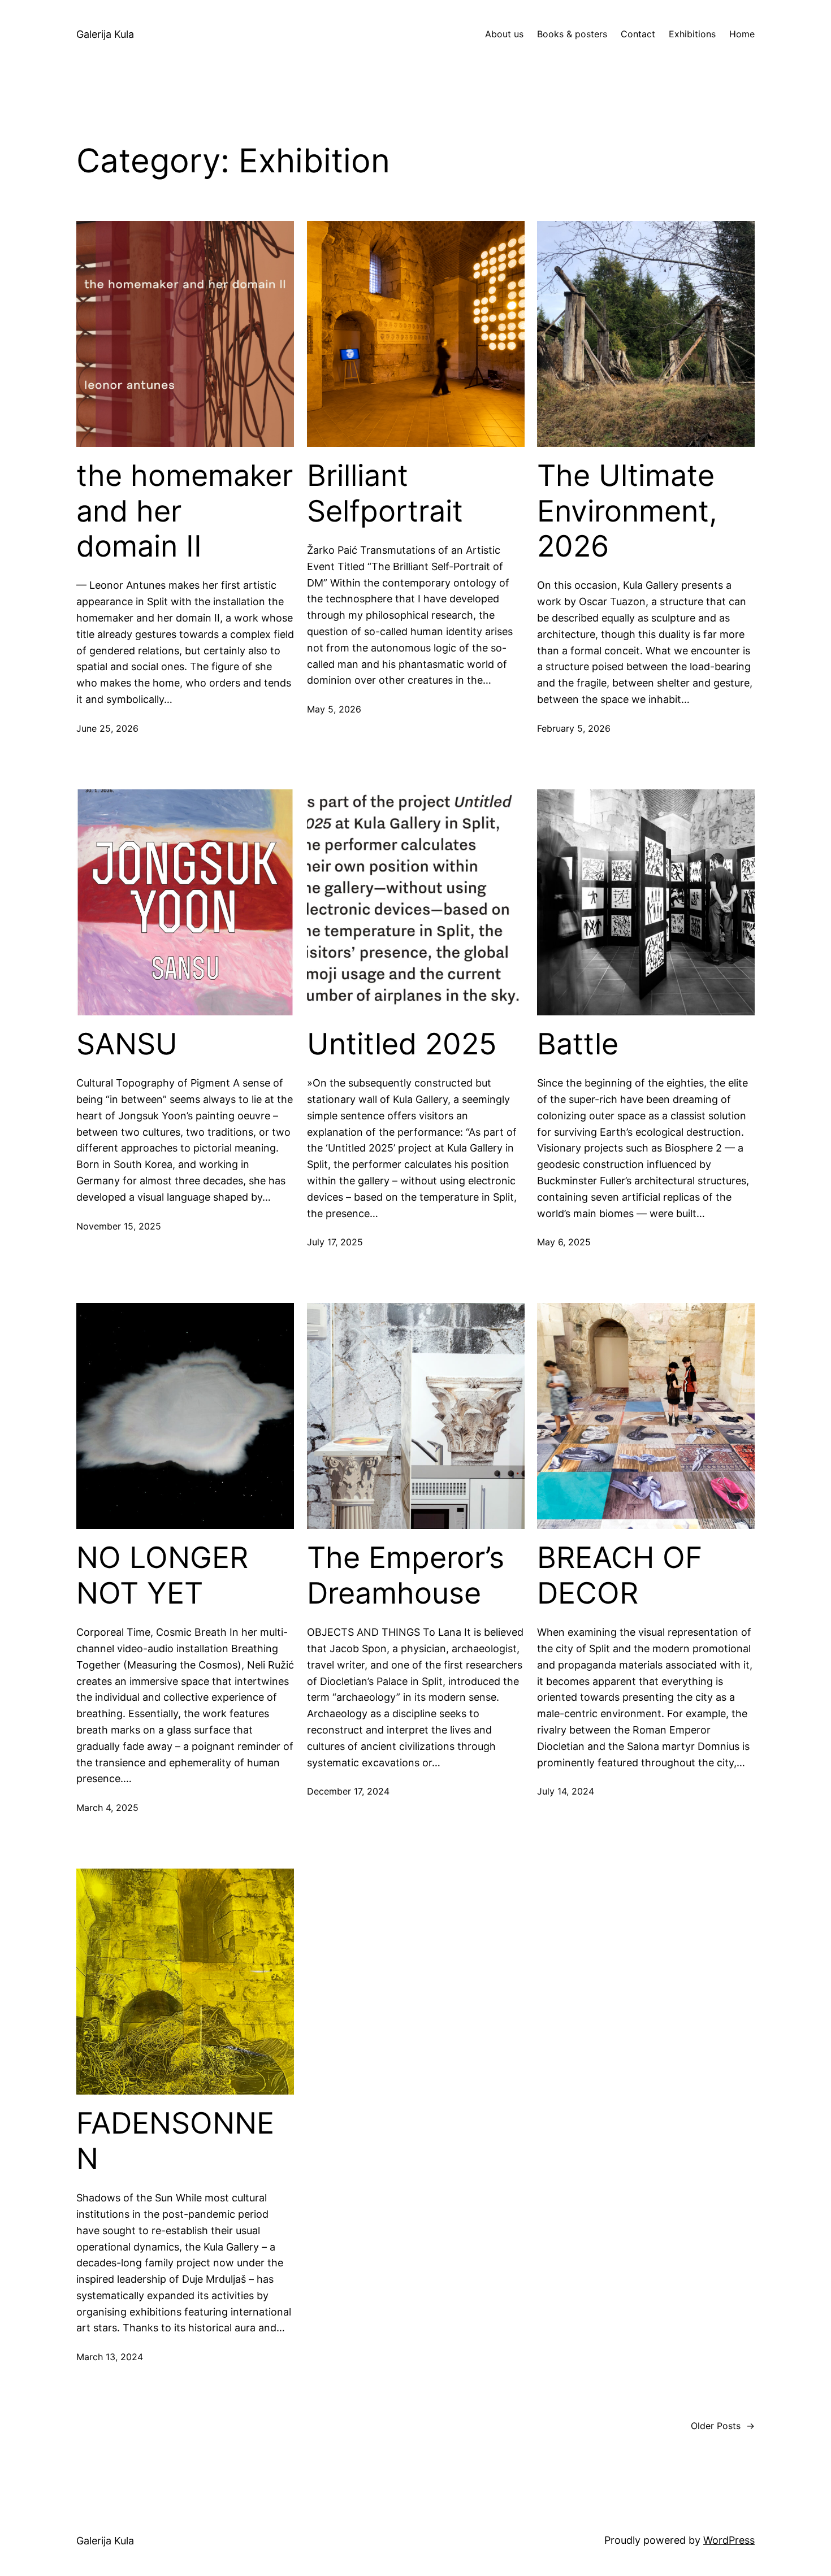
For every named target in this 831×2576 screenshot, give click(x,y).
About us (504, 34)
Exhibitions (692, 34)
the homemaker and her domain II (185, 511)
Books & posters (572, 34)
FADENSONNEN (175, 2141)
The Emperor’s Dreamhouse (406, 1575)
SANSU (127, 1044)
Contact (638, 34)
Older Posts (723, 2426)
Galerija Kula (105, 34)
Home (742, 34)
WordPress (729, 2540)
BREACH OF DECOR (620, 1575)
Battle (578, 1044)
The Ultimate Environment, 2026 (627, 511)
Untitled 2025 (402, 1044)
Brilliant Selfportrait (385, 493)
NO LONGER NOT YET (162, 1575)
